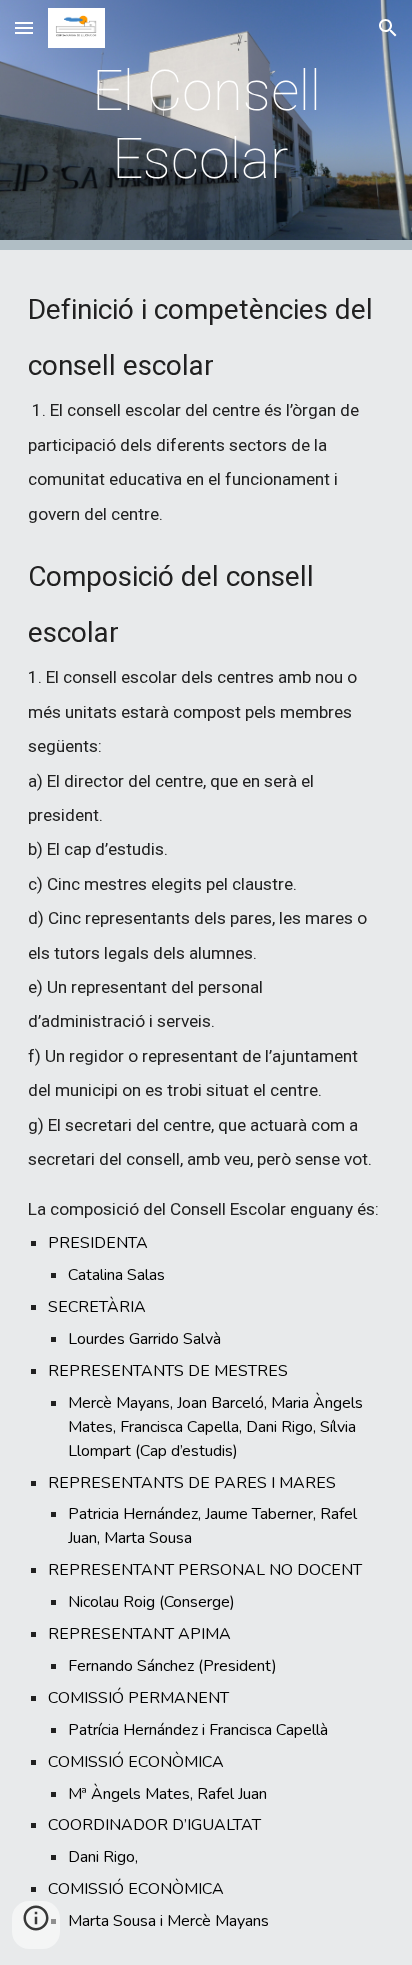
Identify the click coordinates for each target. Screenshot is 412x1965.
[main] (206, 125)
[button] (24, 27)
